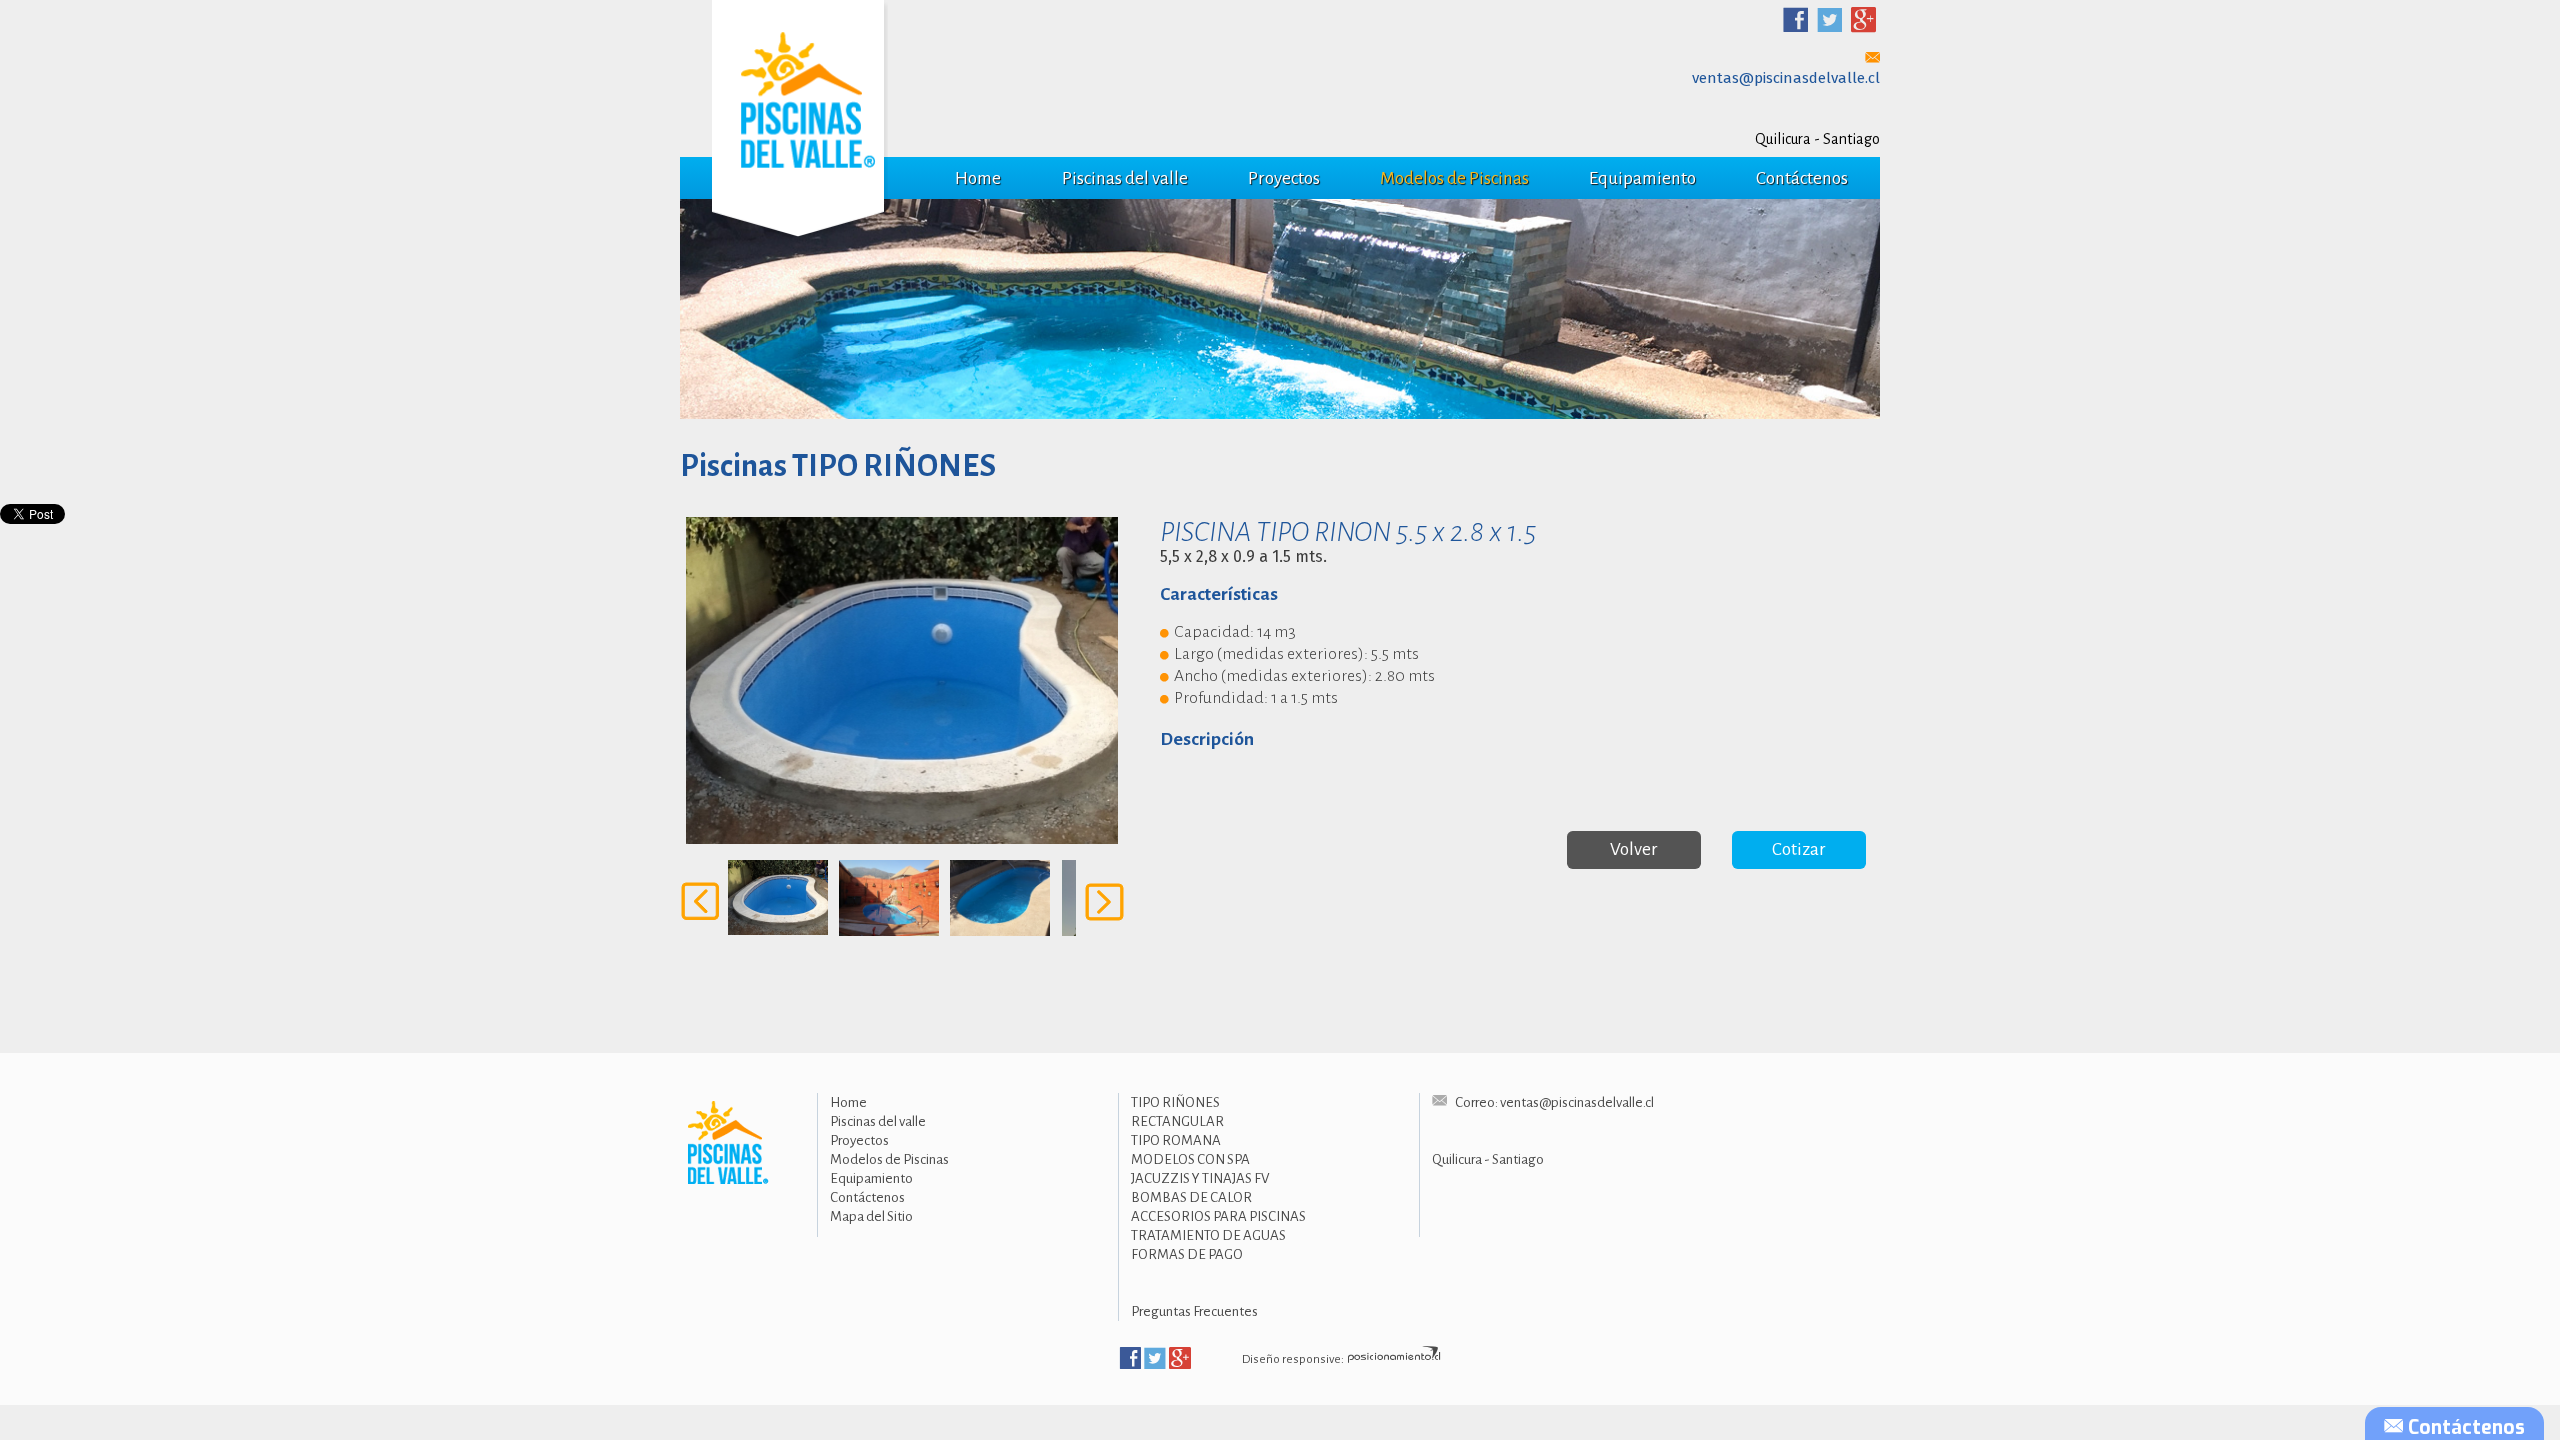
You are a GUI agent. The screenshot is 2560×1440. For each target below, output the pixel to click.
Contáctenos (1802, 178)
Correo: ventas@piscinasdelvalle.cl (1553, 1102)
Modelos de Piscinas (1454, 178)
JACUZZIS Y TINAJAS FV (1200, 1178)
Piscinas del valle (1125, 178)
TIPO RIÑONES (1175, 1102)
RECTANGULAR (1177, 1121)
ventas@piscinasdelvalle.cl (1786, 78)
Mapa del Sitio (871, 1216)
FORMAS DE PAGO (1187, 1254)
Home (978, 178)
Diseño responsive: (1293, 1359)
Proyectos (1284, 178)
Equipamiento (1642, 178)
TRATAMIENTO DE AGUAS (1208, 1235)
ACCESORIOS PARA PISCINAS (1218, 1216)
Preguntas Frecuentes (1194, 1311)
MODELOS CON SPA (1190, 1159)
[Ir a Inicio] (800, 122)
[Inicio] (724, 1142)
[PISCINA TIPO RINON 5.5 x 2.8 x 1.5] (902, 681)
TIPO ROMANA (1176, 1140)
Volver (1634, 849)
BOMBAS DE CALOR (1191, 1197)
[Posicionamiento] (1394, 1359)
